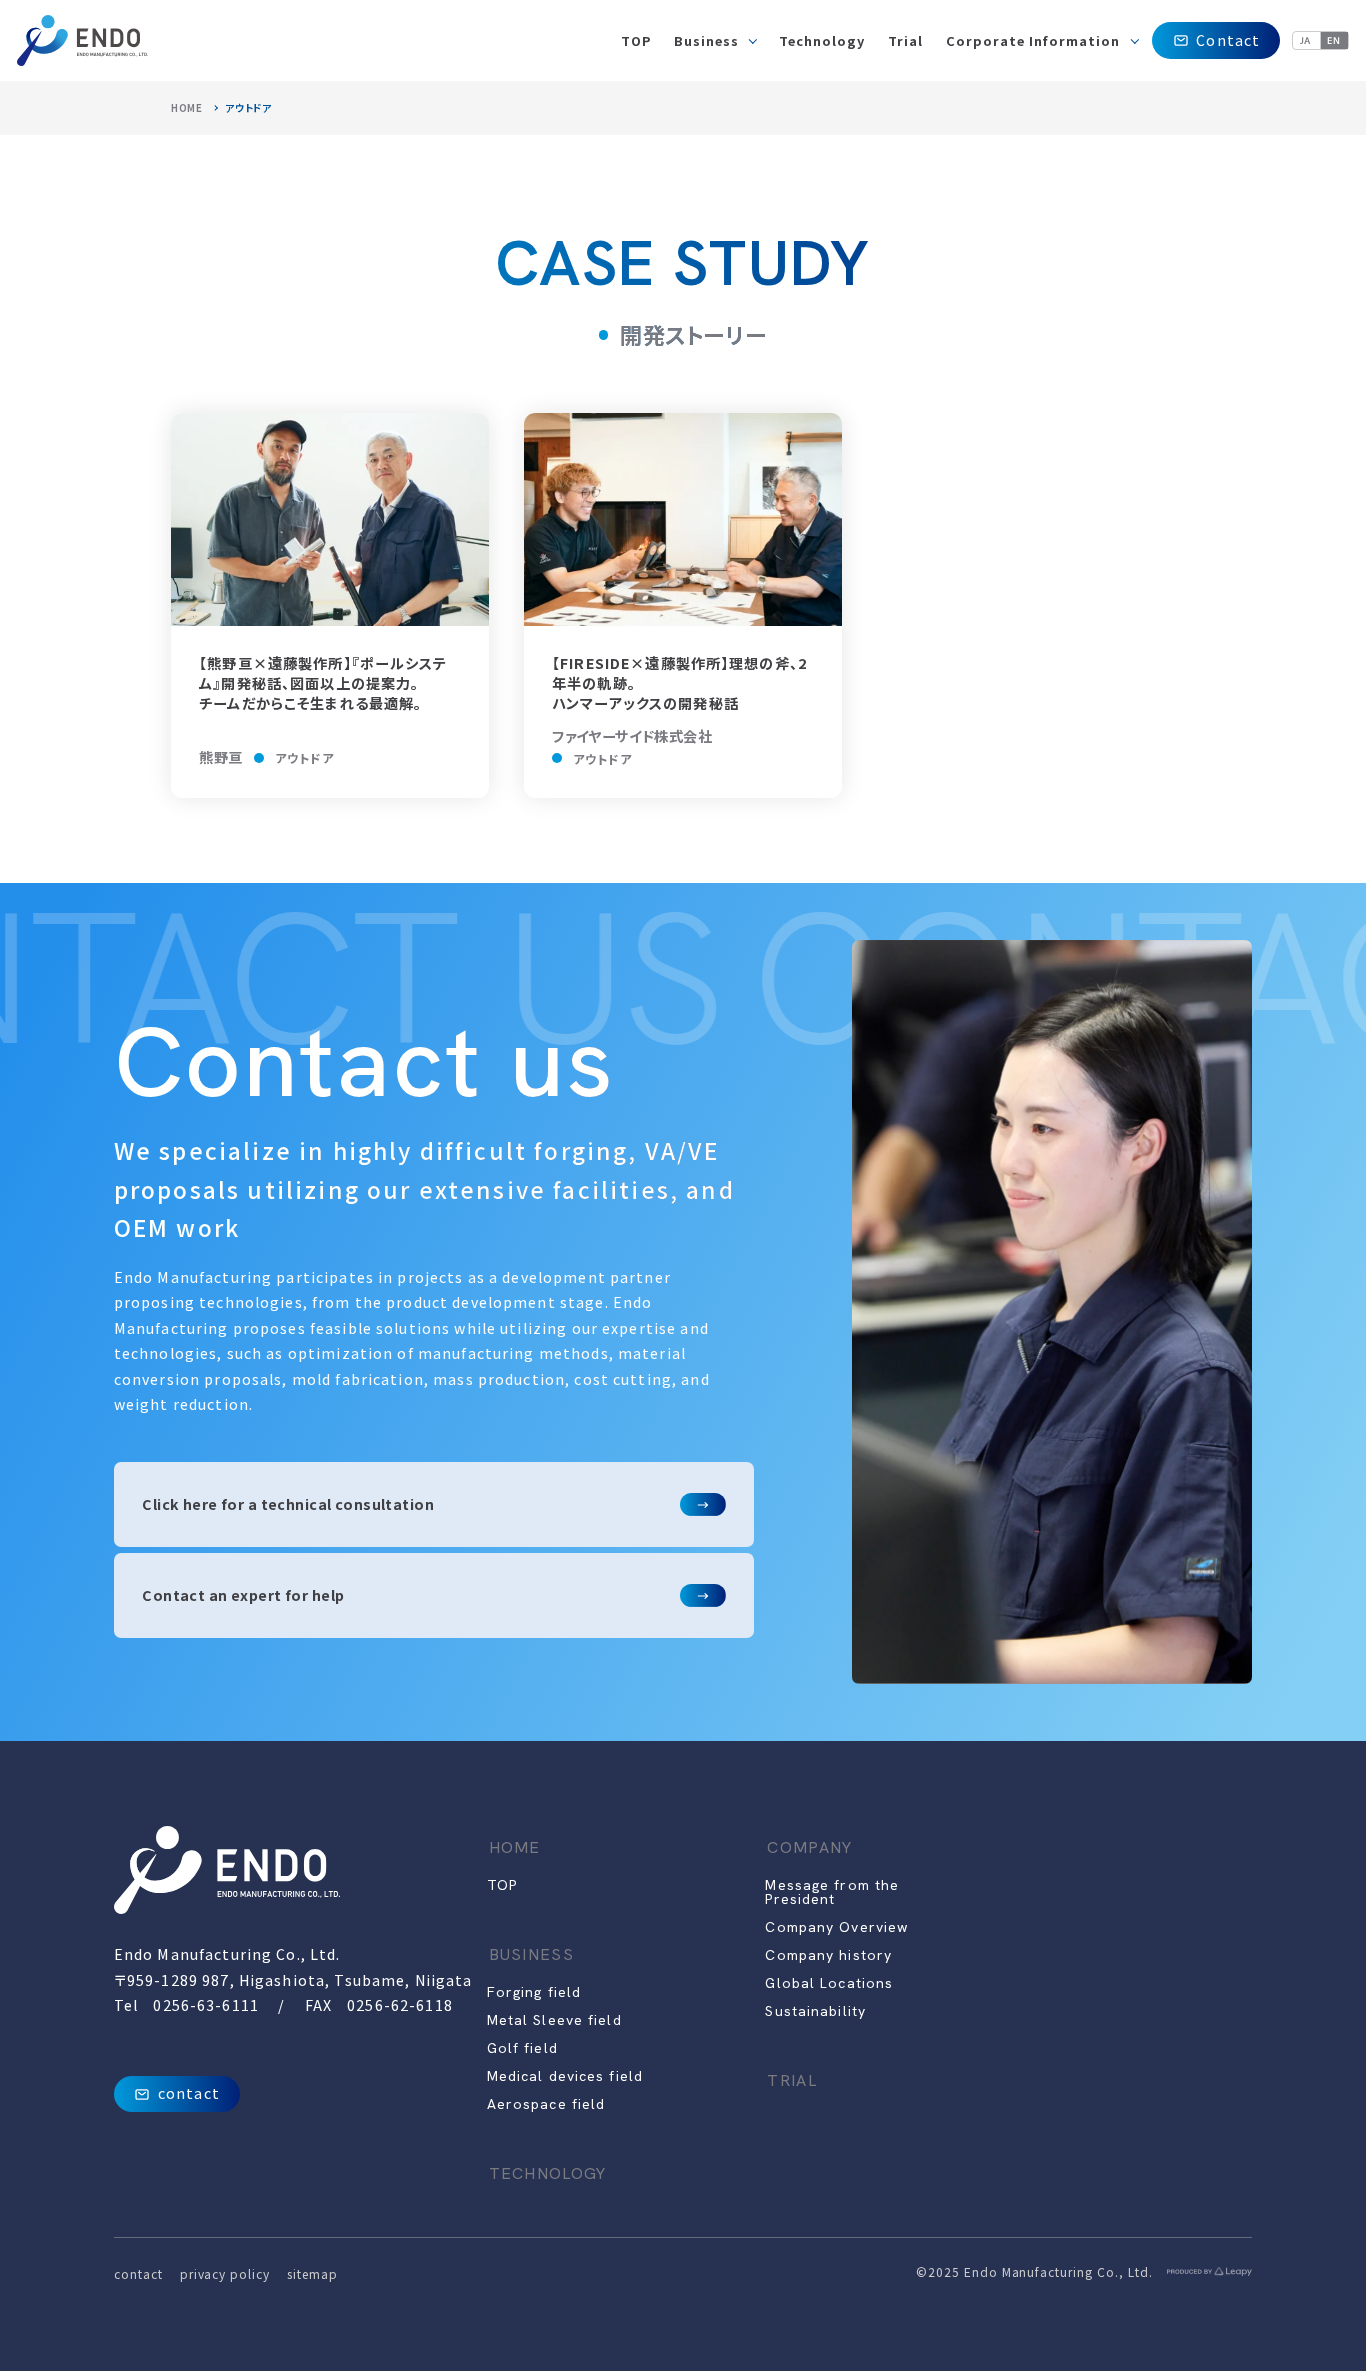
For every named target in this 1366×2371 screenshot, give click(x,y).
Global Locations (829, 1983)
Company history (828, 1955)
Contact (1228, 40)
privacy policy (225, 2273)
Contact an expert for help (243, 1595)
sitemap (312, 2273)
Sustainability (815, 2011)
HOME (187, 107)
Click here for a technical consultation (288, 1504)
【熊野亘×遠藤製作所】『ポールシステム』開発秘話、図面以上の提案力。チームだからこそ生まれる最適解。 (323, 683)
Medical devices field (565, 2076)
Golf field (522, 2048)
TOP (502, 1885)
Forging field (534, 1992)
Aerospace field (546, 2104)
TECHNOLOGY (548, 2173)
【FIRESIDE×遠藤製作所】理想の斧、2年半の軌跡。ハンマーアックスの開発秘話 (679, 683)
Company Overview (836, 1927)
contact (189, 2093)
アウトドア (304, 757)
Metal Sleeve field (554, 2020)
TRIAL (791, 2080)
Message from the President (832, 1892)
